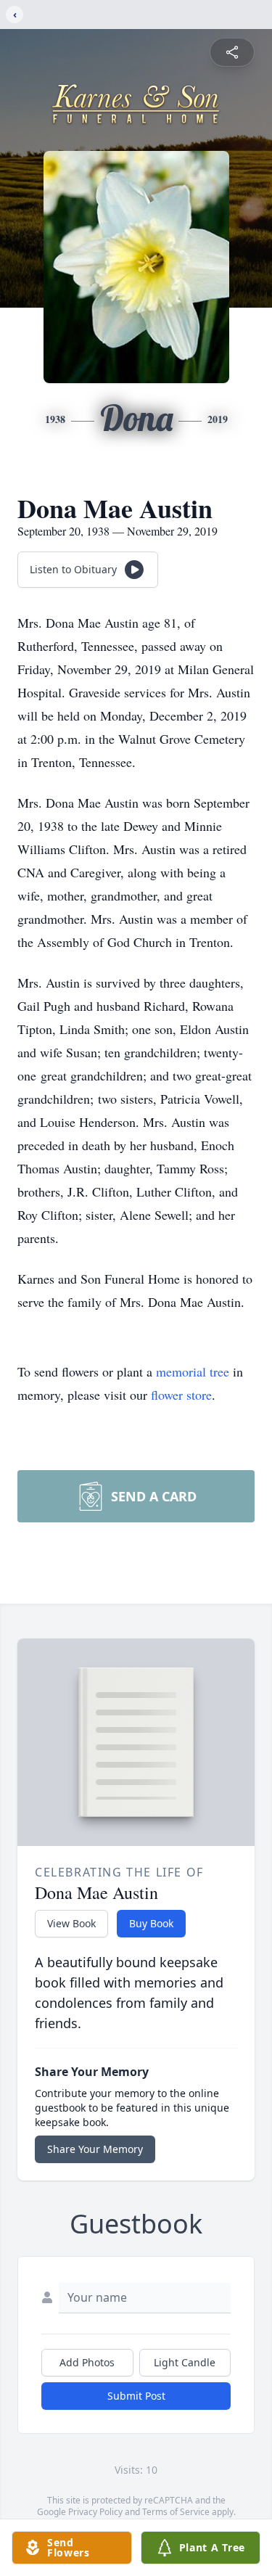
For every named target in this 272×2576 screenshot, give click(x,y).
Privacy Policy (95, 2512)
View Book (71, 1923)
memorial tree (193, 1371)
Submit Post (136, 2396)
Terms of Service (176, 2512)
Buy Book (151, 1923)
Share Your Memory (95, 2149)
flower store (181, 1395)
